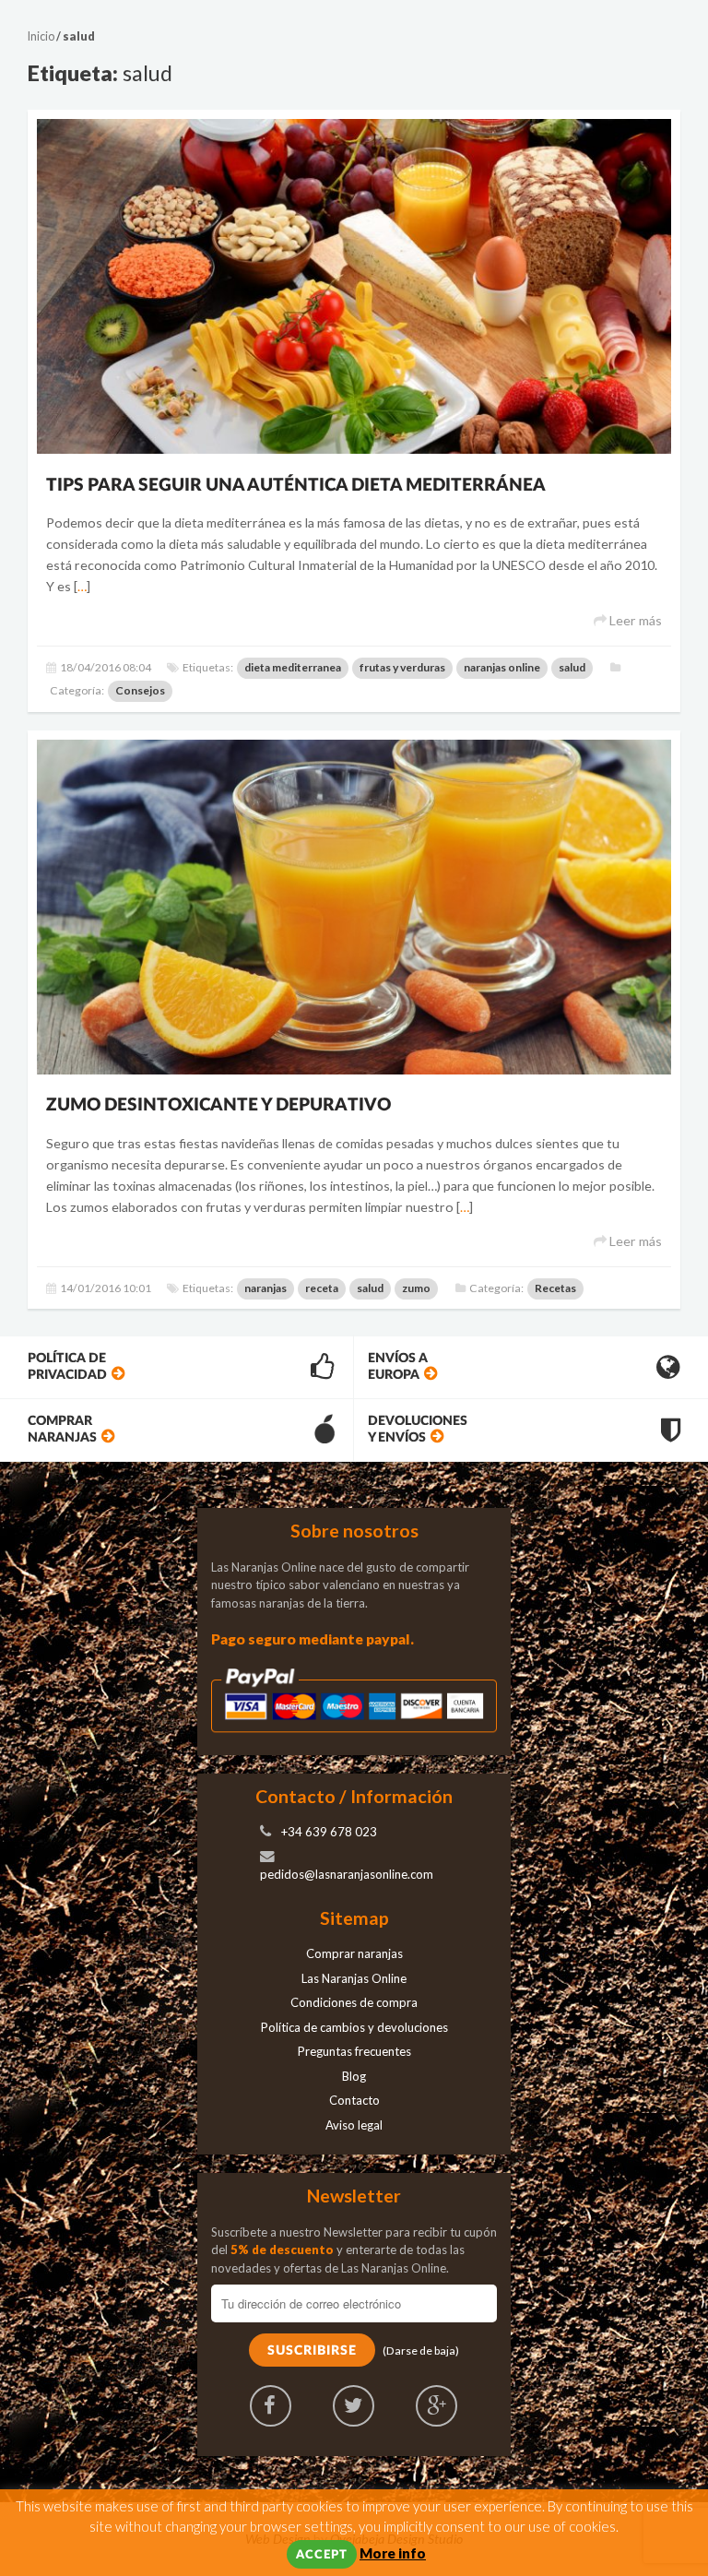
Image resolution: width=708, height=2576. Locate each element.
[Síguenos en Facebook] (271, 2406)
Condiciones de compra (354, 2002)
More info (393, 2553)
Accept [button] (322, 2555)
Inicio (41, 36)
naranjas (265, 1288)
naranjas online (502, 667)
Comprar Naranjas (62, 1429)
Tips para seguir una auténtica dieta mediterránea (296, 486)
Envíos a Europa (398, 1366)
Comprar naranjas (354, 1953)
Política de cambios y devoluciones (354, 2027)
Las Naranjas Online (354, 1978)
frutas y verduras (402, 667)
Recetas (555, 1288)
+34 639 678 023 (329, 1832)
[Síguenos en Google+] (437, 2406)
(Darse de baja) (421, 2350)
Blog (354, 2076)
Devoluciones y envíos (418, 1429)
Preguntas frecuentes (354, 2051)
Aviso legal (354, 2125)
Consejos (140, 690)
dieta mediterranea (293, 667)
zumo (416, 1288)
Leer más (634, 620)
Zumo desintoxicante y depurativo (218, 1105)
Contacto (354, 2100)
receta (322, 1288)
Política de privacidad (67, 1366)
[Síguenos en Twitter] (354, 2406)
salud (572, 667)
